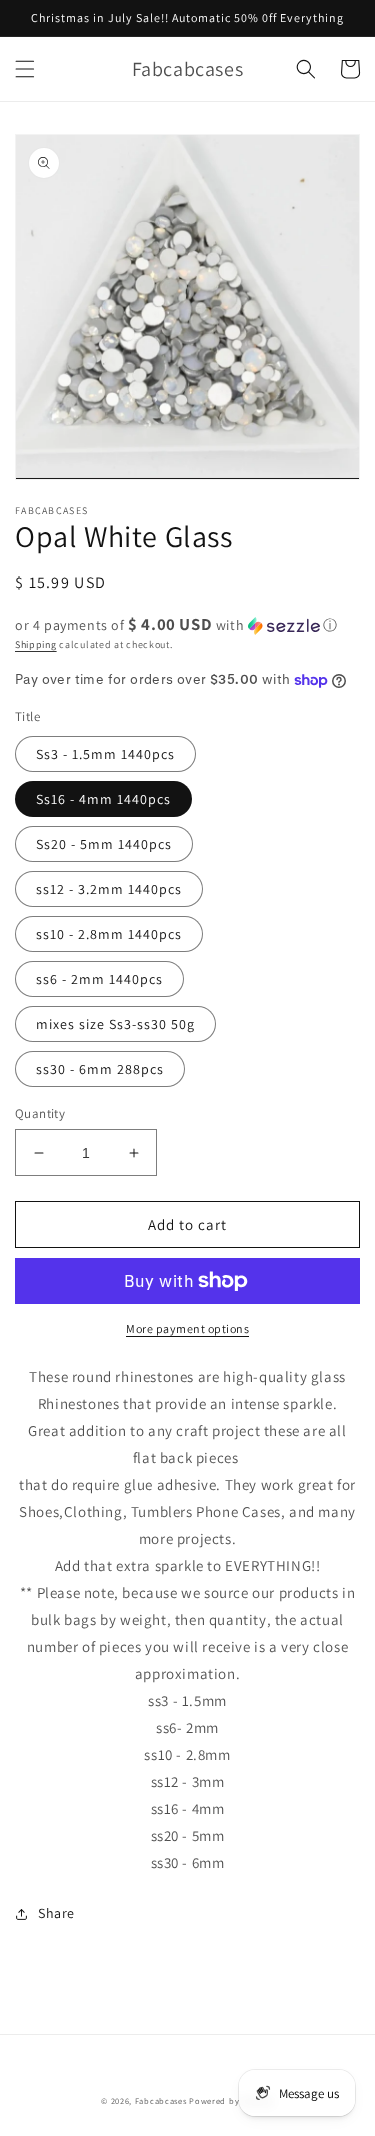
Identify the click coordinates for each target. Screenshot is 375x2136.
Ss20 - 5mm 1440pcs (104, 844)
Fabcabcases (161, 2100)
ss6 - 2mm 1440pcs (99, 979)
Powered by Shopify (231, 2100)
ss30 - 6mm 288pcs (100, 1069)
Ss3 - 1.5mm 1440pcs (105, 754)
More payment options (187, 1328)
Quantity (40, 1113)
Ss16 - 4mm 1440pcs (103, 799)
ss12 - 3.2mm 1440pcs (109, 889)
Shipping (36, 644)
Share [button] (56, 1913)
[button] (25, 69)
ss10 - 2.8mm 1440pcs (109, 934)
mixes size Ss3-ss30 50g (115, 1024)
